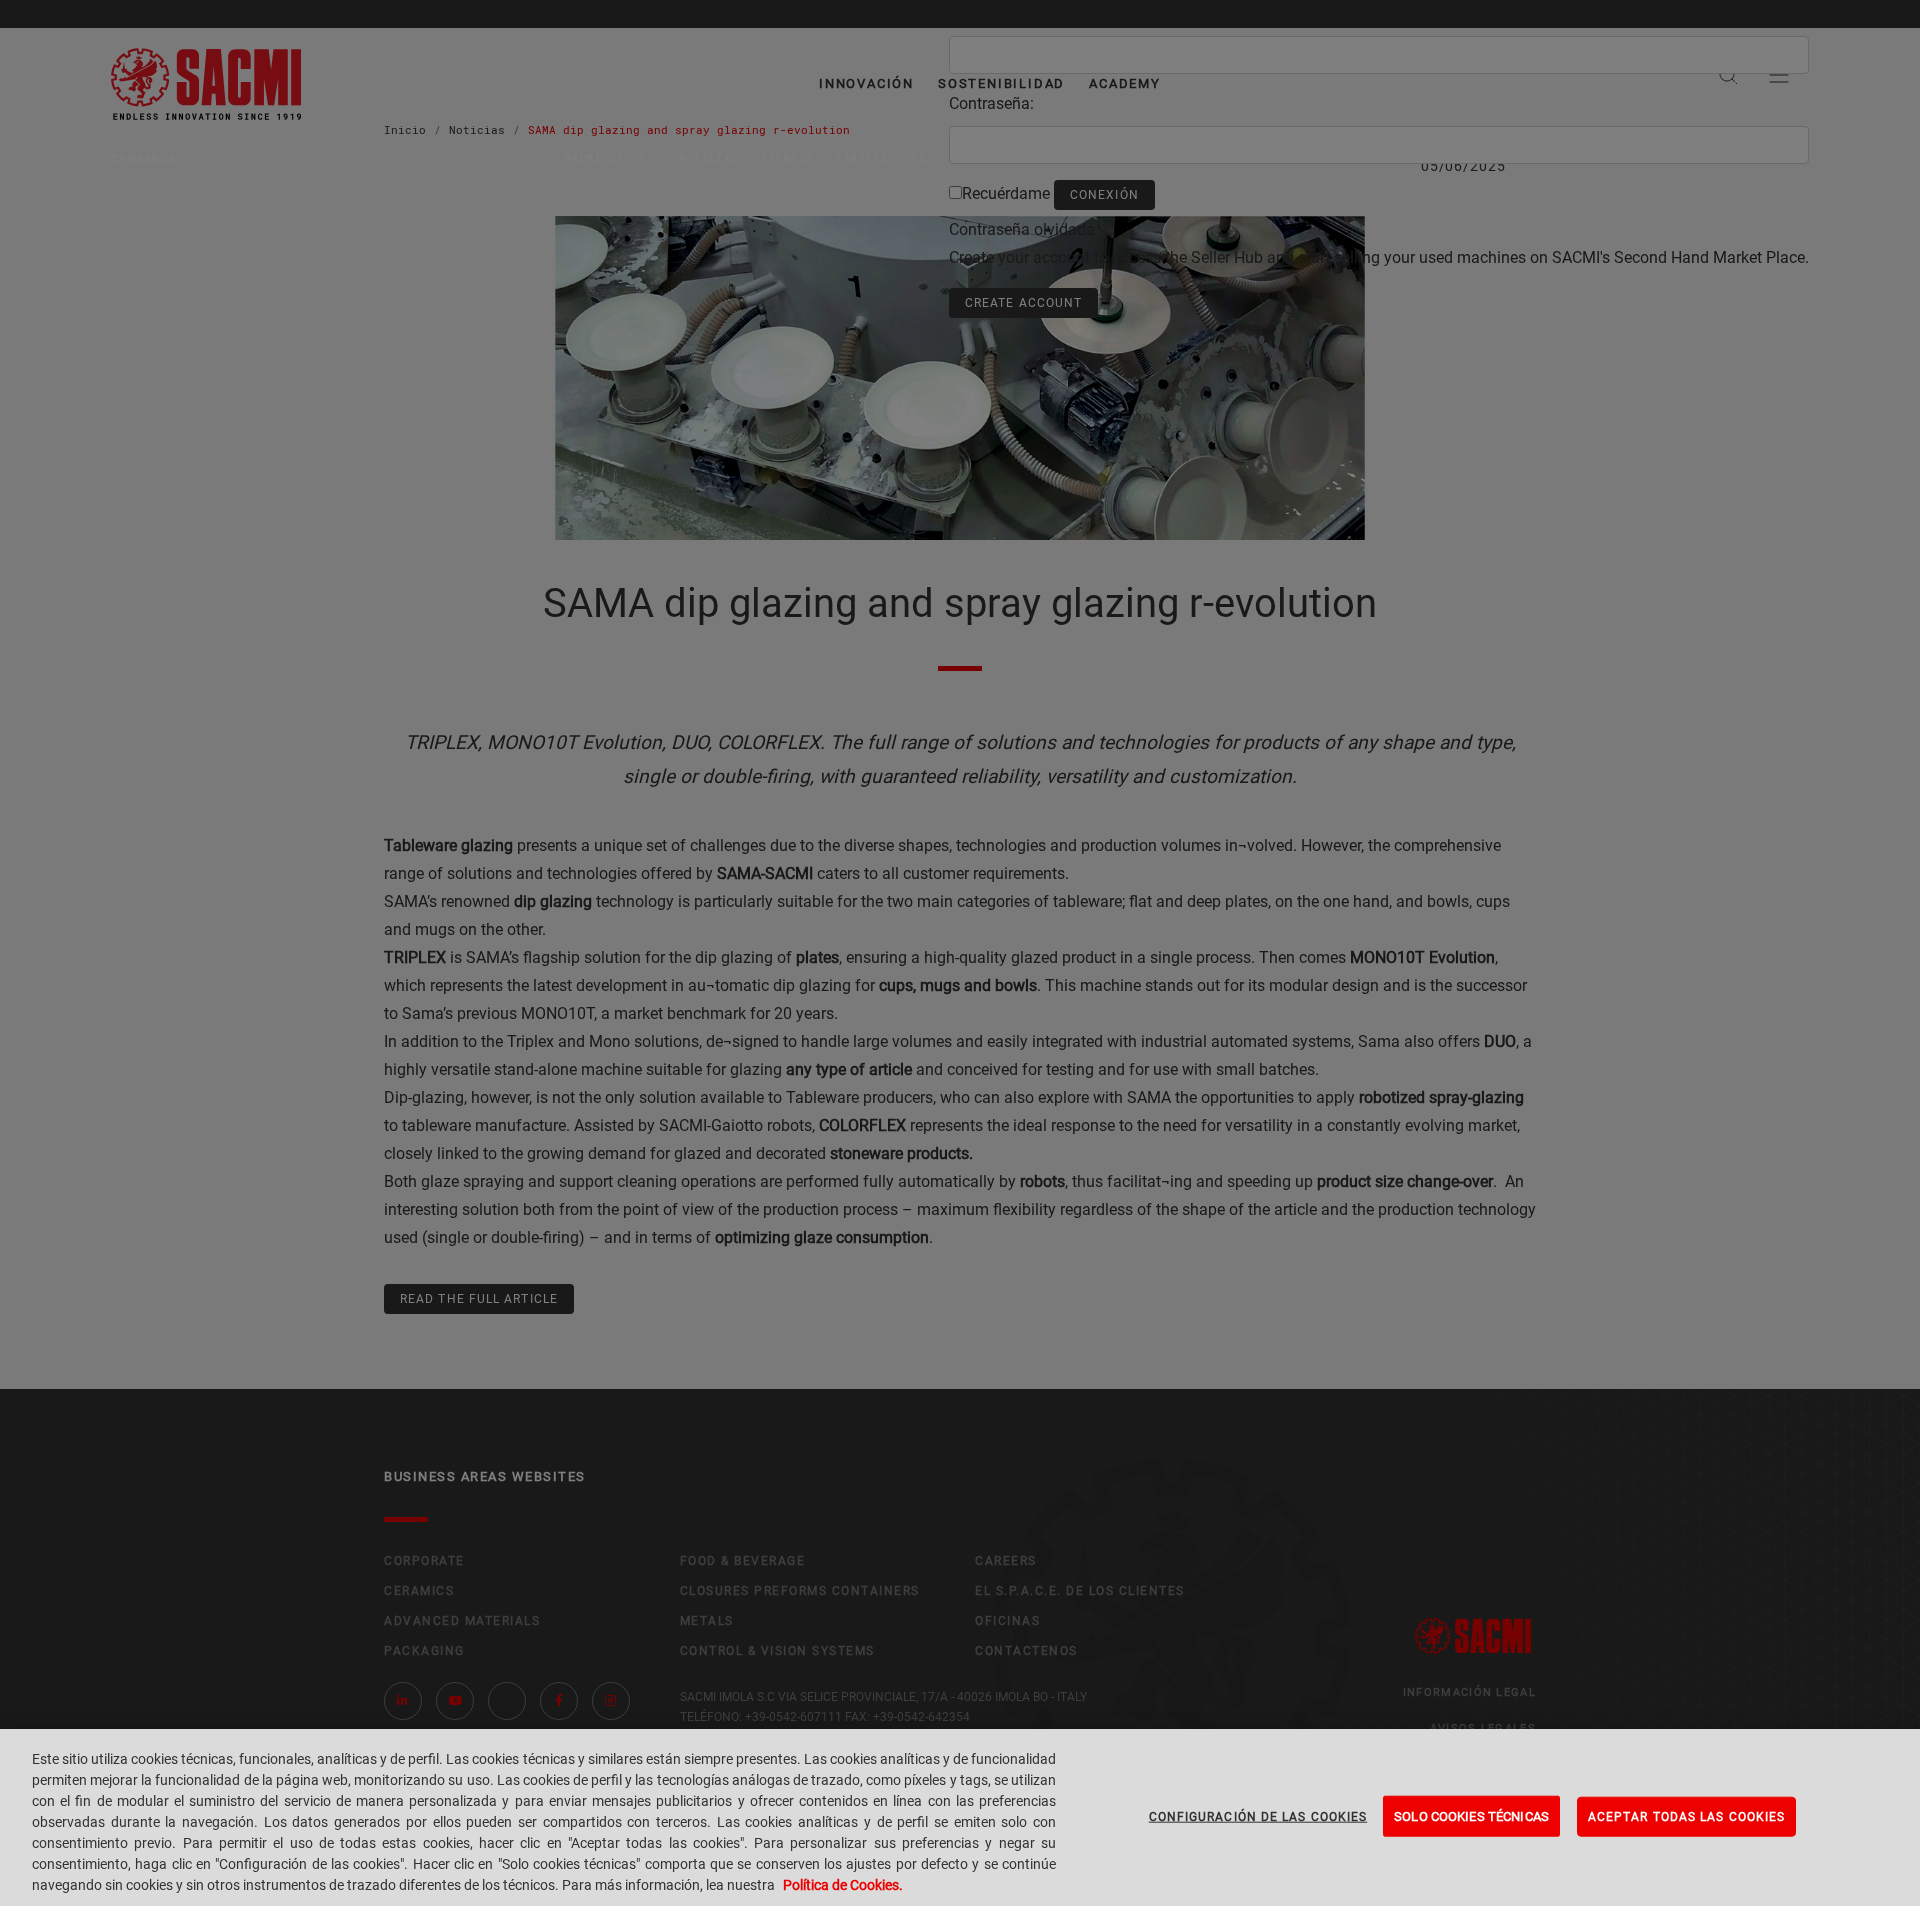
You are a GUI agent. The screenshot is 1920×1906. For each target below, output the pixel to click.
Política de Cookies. (843, 1885)
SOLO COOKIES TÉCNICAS (1471, 1815)
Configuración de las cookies (1258, 1816)
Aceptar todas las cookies (1686, 1816)
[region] (960, 1817)
